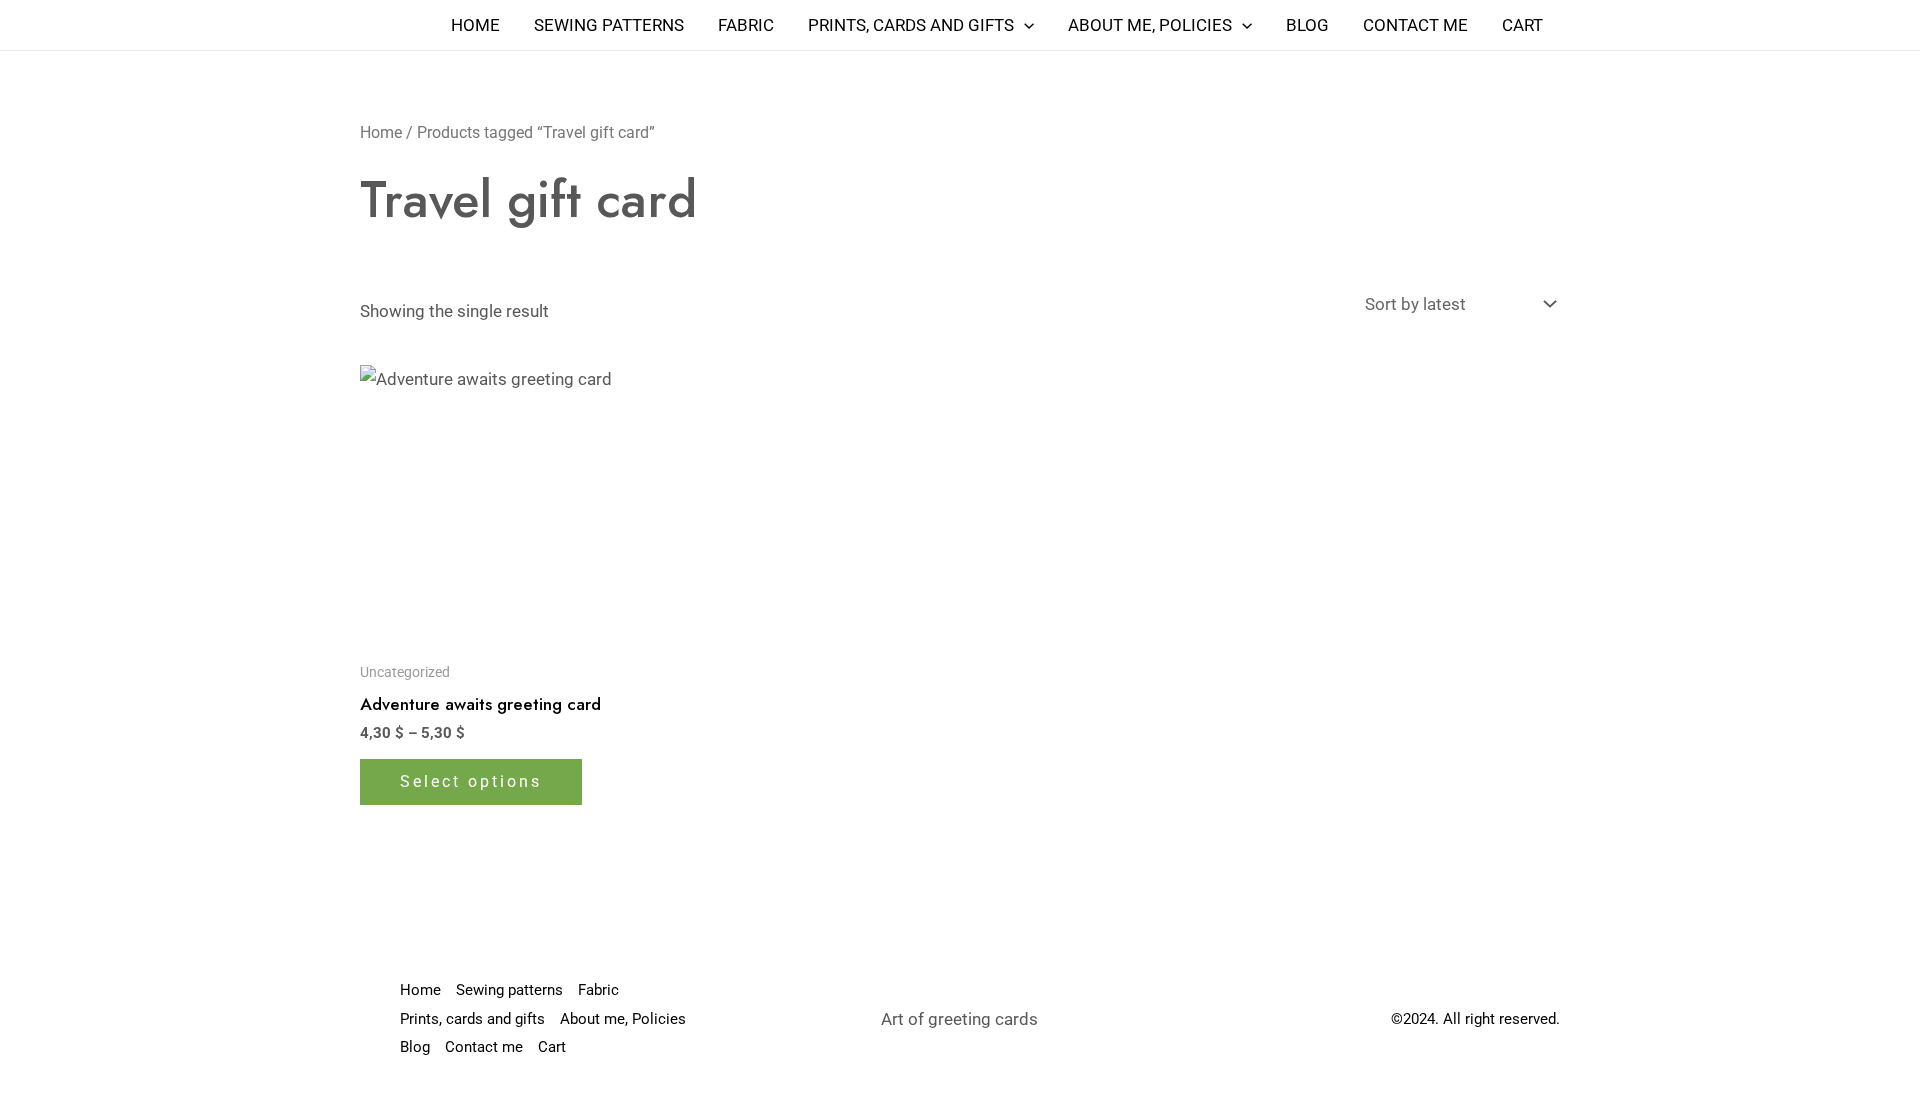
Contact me (1415, 25)
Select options (471, 781)
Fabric (746, 25)
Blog (1307, 25)
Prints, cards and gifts (911, 25)
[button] (1024, 25)
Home (475, 25)
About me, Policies (1150, 25)
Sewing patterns (609, 25)
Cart (1522, 25)
